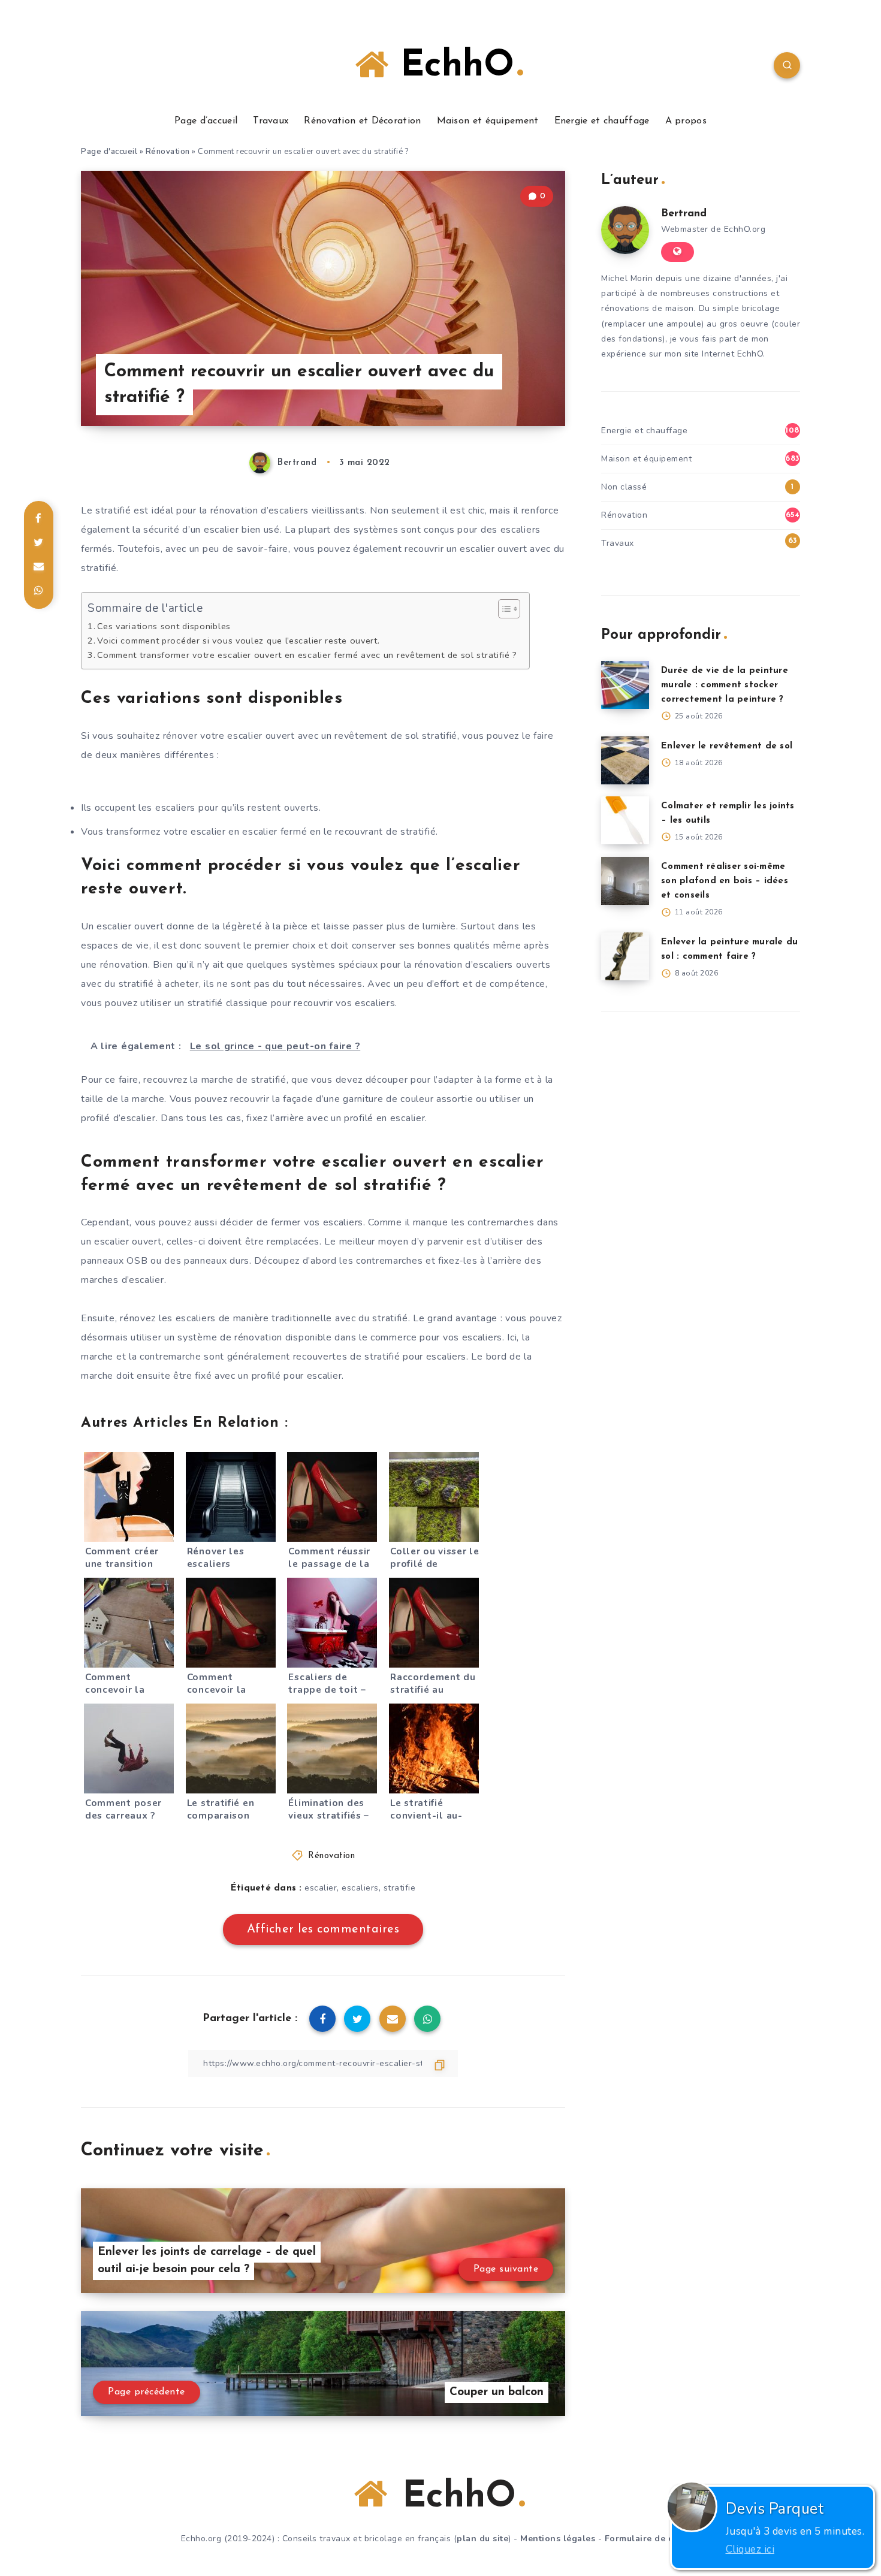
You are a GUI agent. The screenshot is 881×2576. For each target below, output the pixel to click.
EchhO (451, 67)
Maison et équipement (488, 121)
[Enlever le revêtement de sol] (625, 760)
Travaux (271, 121)
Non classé (624, 487)
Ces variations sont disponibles (164, 626)
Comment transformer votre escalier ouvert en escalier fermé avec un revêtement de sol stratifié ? (307, 655)
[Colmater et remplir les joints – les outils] (625, 820)
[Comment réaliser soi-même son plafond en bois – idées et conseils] (625, 881)
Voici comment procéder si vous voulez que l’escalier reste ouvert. (238, 641)
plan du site (482, 2539)
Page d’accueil (206, 121)
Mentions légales (558, 2539)
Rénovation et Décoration (362, 121)
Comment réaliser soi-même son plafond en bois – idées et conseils (725, 881)
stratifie (400, 1888)
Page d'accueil (109, 152)
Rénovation (168, 152)
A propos (686, 121)
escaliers (360, 1888)
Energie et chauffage (602, 121)
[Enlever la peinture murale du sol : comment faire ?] (625, 956)
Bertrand (684, 214)
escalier (321, 1888)
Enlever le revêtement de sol (727, 746)
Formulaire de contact (653, 2539)
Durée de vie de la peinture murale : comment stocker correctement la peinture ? (725, 685)
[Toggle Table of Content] (503, 609)
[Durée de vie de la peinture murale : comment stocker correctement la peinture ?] (625, 685)
